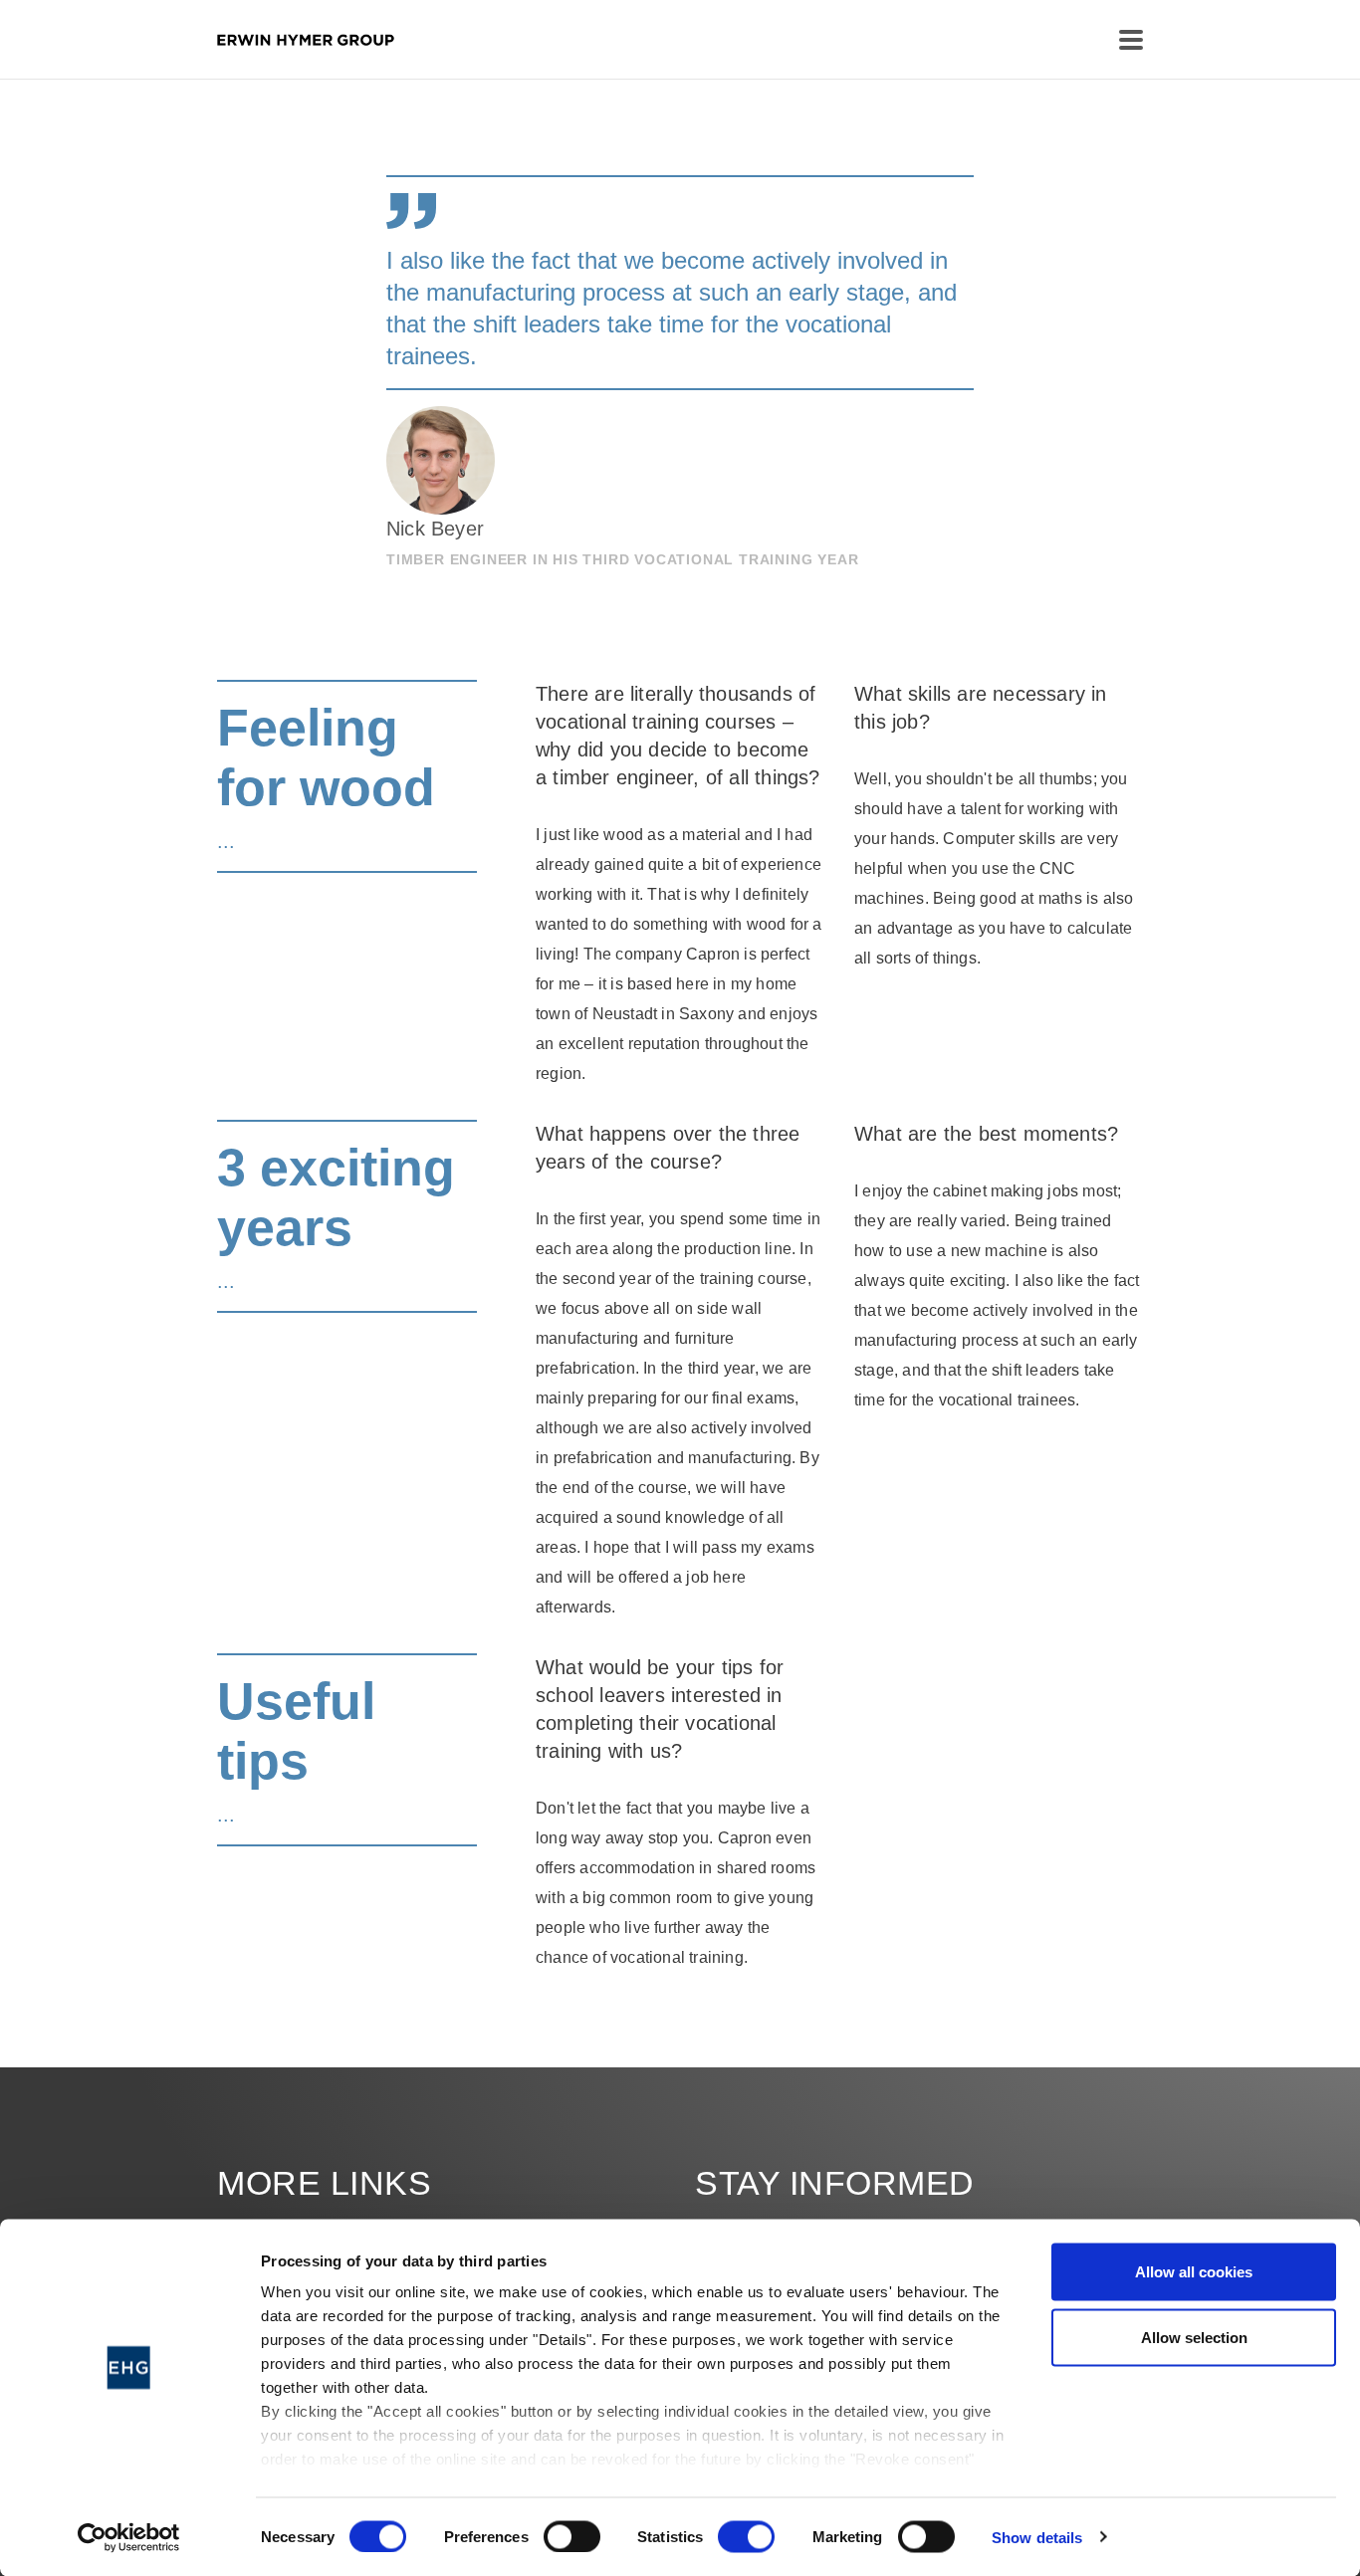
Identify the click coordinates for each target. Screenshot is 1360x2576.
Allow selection (1194, 2337)
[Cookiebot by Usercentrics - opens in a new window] (129, 2537)
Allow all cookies (1194, 2272)
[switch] (572, 2536)
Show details (1037, 2537)
